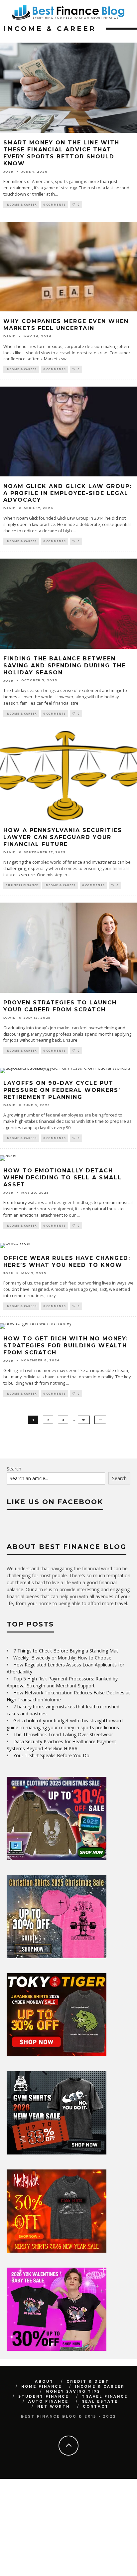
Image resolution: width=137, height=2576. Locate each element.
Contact (96, 2406)
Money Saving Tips (73, 2392)
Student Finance (44, 2397)
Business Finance (22, 885)
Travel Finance (105, 2397)
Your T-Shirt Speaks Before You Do (51, 1755)
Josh (8, 172)
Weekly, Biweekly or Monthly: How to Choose (62, 1658)
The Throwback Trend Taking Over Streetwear (63, 1734)
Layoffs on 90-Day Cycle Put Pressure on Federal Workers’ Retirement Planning (62, 1090)
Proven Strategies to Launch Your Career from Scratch (60, 1006)
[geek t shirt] (57, 1858)
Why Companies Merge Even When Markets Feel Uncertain (66, 325)
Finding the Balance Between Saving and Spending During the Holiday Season (65, 666)
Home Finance (42, 2387)
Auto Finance (48, 2402)
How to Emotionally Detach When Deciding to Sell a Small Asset (63, 1178)
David (10, 336)
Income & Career (21, 204)
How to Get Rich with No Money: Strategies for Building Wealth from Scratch (66, 1346)
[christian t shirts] (57, 1956)
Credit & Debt (88, 2382)
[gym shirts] (57, 2153)
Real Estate (100, 2402)
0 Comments (55, 204)
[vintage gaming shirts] (57, 2251)
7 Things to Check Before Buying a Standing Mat (66, 1651)
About (44, 2382)
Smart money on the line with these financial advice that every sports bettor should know (61, 153)
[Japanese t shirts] (57, 2055)
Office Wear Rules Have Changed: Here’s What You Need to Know (67, 1262)
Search (14, 1469)
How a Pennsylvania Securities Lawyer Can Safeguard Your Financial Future (63, 837)
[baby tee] (57, 2349)
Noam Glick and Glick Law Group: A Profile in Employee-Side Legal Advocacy (68, 493)
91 (84, 1420)
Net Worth (54, 2406)
